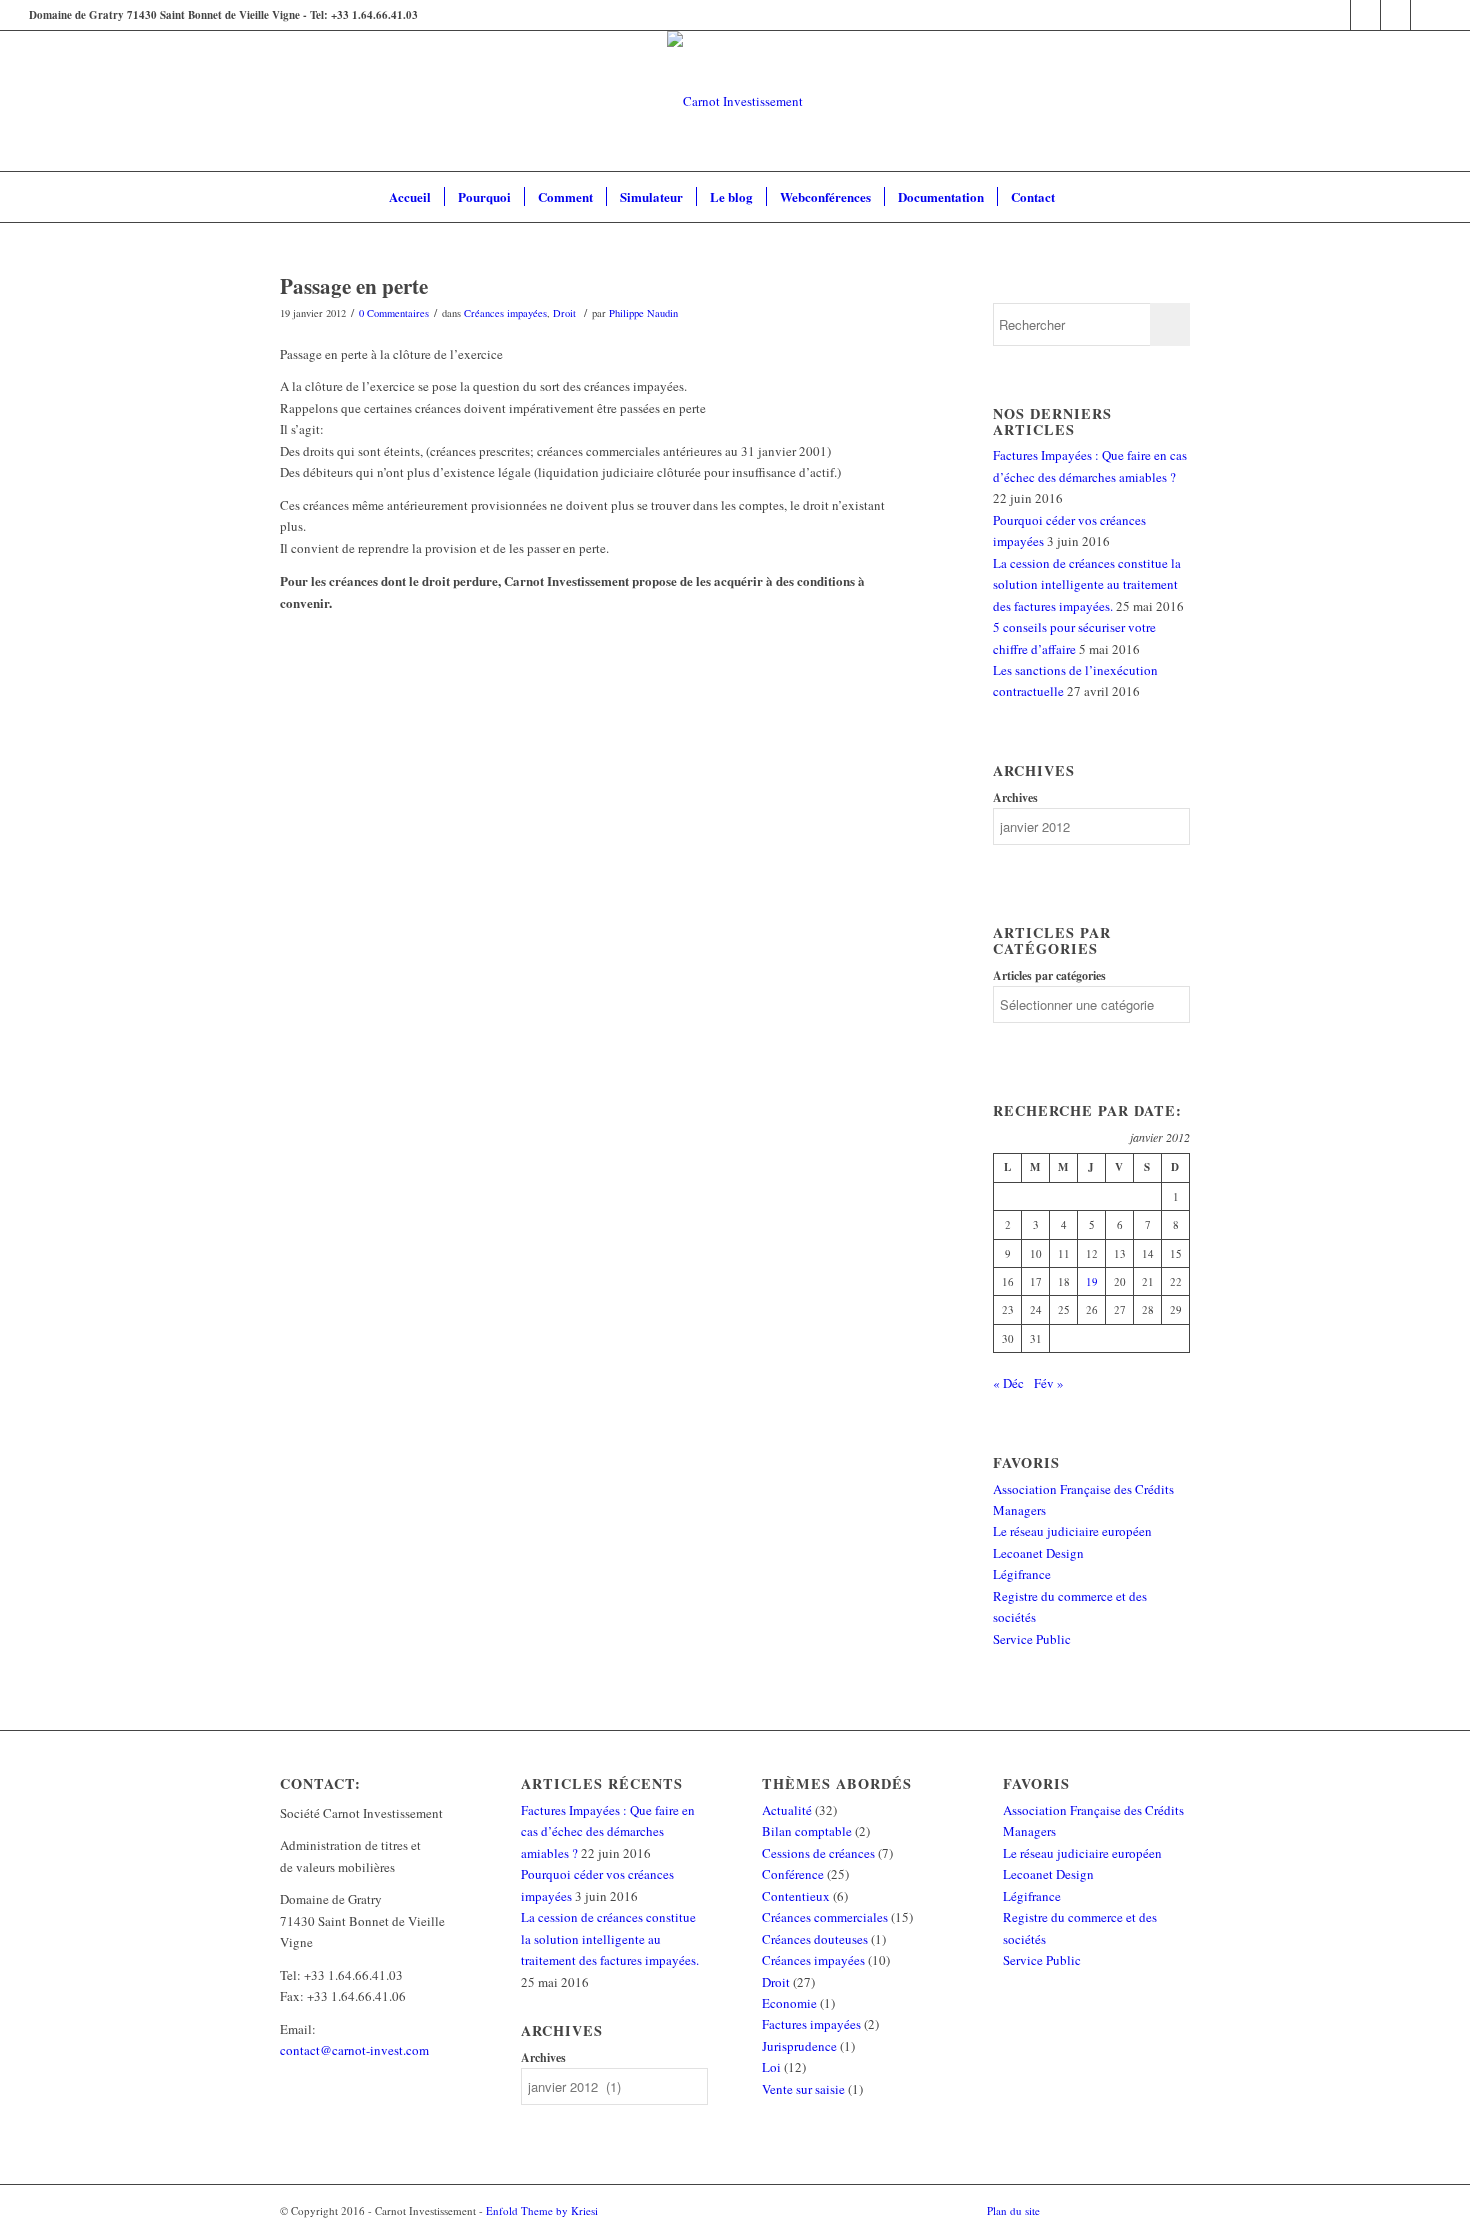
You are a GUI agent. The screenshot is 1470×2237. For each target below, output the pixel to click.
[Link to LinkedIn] (1365, 15)
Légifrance (1022, 1574)
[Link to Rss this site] (1426, 15)
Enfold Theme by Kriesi (542, 2210)
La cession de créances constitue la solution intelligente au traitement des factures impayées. (1087, 584)
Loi (771, 2067)
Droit (564, 313)
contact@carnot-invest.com (354, 2050)
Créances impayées (505, 313)
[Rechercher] (1081, 197)
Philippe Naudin (643, 313)
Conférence (793, 1874)
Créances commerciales (825, 1917)
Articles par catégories (1049, 975)
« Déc (1008, 1383)
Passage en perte (354, 286)
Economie (789, 2003)
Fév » (1049, 1383)
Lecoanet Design (1038, 1553)
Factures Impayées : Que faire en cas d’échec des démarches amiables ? (608, 1831)
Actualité (787, 1810)
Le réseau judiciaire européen (1072, 1531)
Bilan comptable (807, 1831)
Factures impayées (811, 2024)
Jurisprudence (799, 2046)
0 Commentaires (394, 313)
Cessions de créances (818, 1853)
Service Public (1032, 1639)
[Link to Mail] (1395, 15)
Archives (1015, 797)
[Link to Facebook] (1335, 15)
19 (1092, 1281)
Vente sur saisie (803, 2089)
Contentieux (796, 1896)
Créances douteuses (815, 1939)
